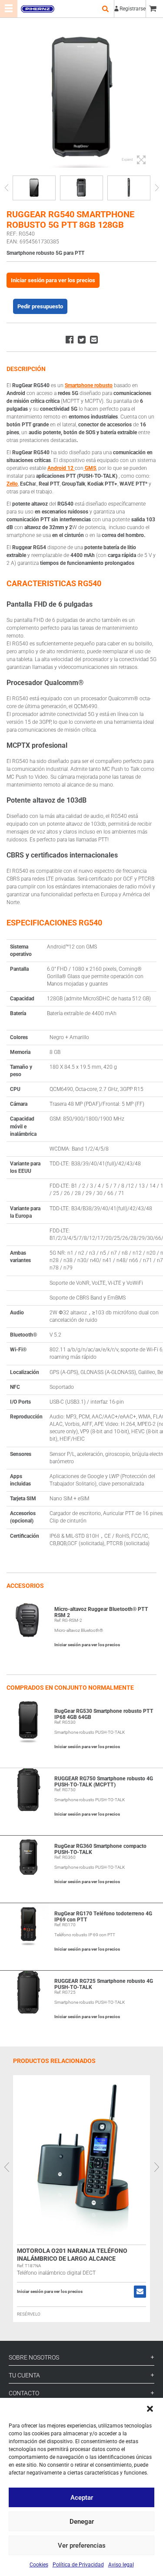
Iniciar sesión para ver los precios (53, 280)
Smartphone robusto (89, 385)
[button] (150, 2409)
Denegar (82, 2522)
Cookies (39, 2565)
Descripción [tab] (26, 369)
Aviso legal (121, 2565)
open (105, 9)
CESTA (154, 9)
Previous (6, 188)
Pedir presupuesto (40, 306)
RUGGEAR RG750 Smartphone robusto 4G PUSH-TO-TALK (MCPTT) (104, 1782)
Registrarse (133, 9)
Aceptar (82, 2498)
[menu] (9, 9)
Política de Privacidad (78, 2565)
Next (157, 188)
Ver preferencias (82, 2546)
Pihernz (37, 9)
